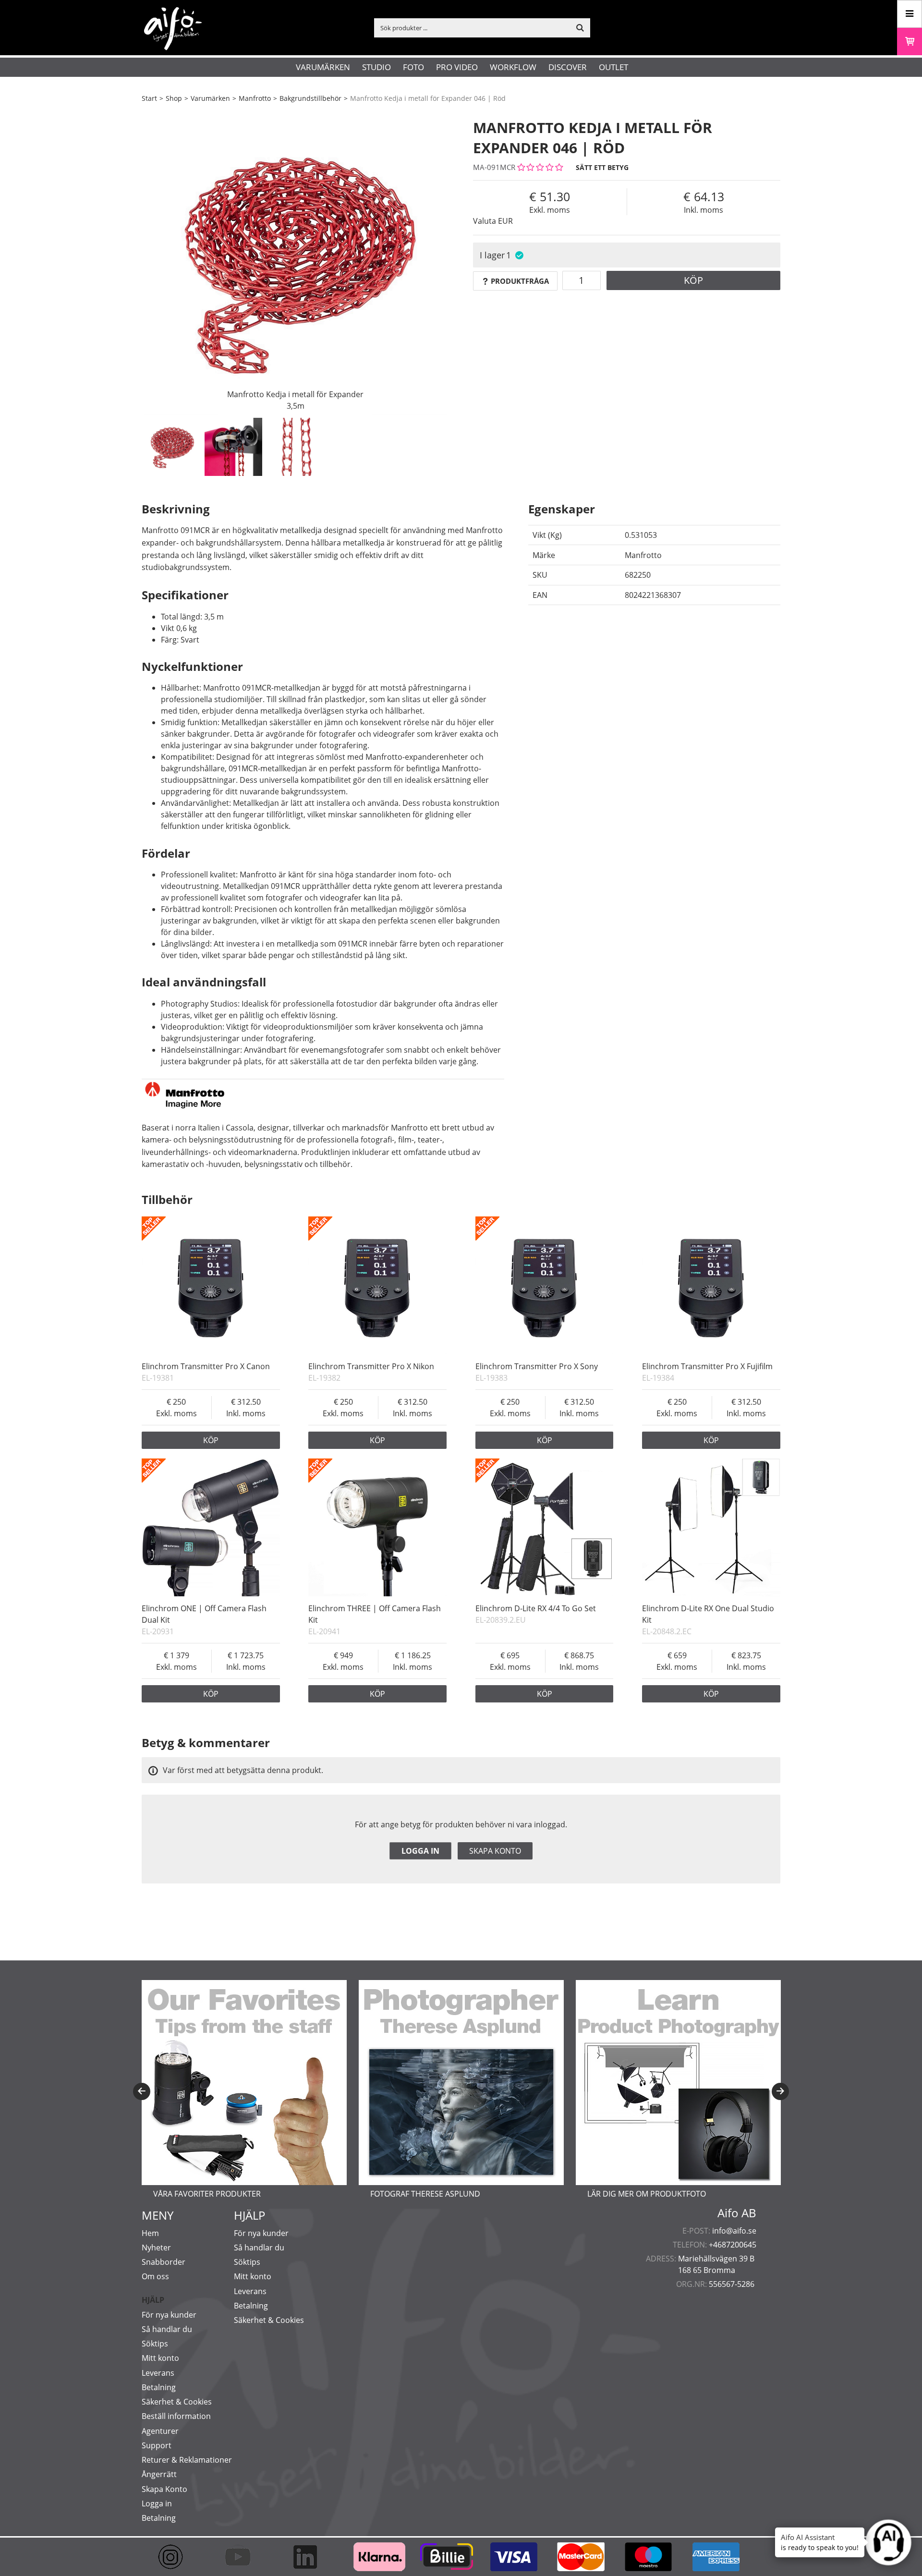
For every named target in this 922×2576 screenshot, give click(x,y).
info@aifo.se (734, 2231)
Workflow (513, 67)
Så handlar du (167, 2329)
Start (149, 98)
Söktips (155, 2344)
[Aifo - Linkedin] (310, 2557)
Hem (150, 2233)
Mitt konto (160, 2358)
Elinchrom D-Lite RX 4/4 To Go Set (536, 1608)
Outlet (613, 67)
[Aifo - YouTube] (243, 2557)
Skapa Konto (164, 2489)
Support (157, 2445)
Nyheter (156, 2248)
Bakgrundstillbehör (310, 98)
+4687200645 (733, 2245)
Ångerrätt (159, 2474)
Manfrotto (255, 98)
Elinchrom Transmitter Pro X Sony (537, 1366)
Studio (376, 67)
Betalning (159, 2387)
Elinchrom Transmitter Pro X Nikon (371, 1366)
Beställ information (176, 2416)
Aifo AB (737, 2213)
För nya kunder (169, 2315)
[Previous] (142, 2091)
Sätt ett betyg (602, 167)
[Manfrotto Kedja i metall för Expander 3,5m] (295, 262)
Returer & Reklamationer (187, 2460)
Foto (413, 67)
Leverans (158, 2373)
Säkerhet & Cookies (177, 2402)
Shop (174, 98)
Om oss (155, 2276)
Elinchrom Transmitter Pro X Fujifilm (707, 1366)
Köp (693, 280)
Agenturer (160, 2431)
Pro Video (457, 67)
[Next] (780, 2091)
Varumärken (323, 67)
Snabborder (164, 2262)
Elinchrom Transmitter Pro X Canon (206, 1366)
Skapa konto (495, 1851)
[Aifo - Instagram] (175, 2557)
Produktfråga (520, 281)
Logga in (420, 1851)
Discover (568, 67)
